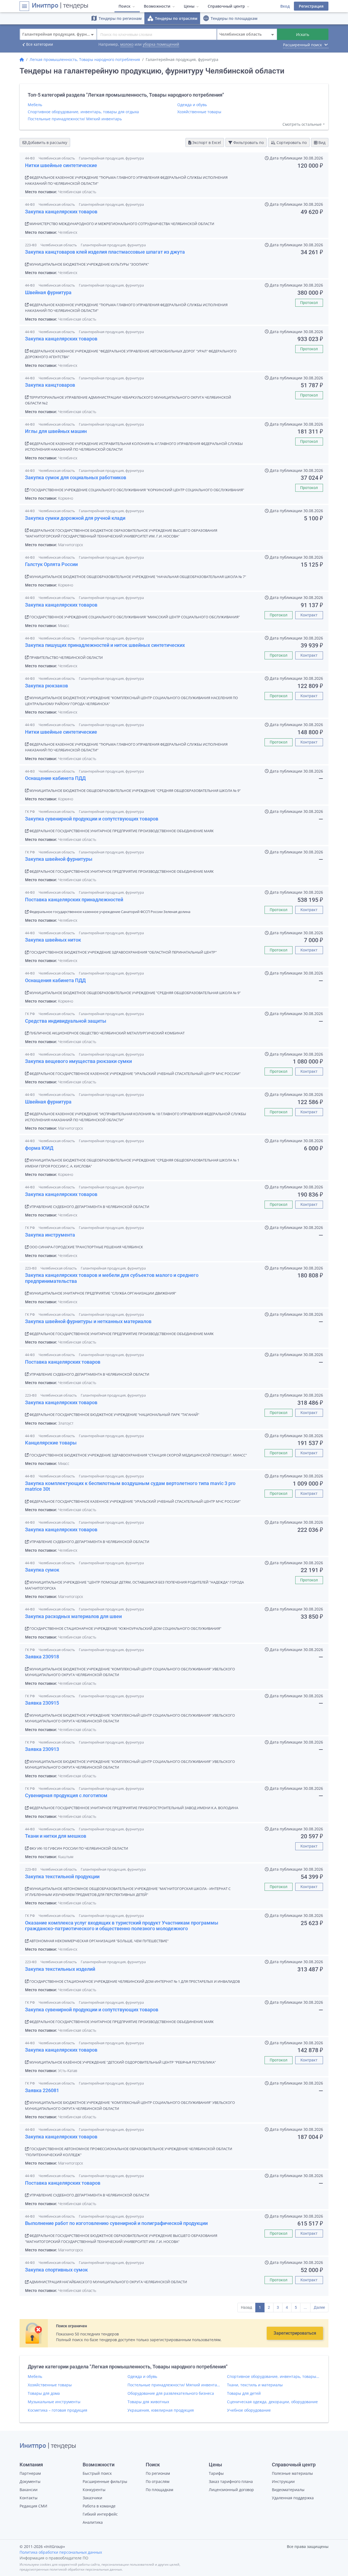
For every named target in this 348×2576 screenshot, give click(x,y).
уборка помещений (161, 44)
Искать (303, 34)
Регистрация (311, 6)
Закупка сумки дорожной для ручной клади (75, 518)
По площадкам (159, 2490)
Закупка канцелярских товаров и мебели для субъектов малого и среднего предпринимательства (112, 1278)
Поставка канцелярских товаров (63, 1362)
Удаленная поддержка (293, 2498)
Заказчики (92, 2498)
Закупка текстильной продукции (62, 1876)
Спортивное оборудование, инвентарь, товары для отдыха (83, 112)
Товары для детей (244, 2393)
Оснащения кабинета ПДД (55, 980)
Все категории (36, 45)
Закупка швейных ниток (53, 940)
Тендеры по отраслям (172, 18)
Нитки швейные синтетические (61, 165)
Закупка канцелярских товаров (61, 212)
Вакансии (29, 2490)
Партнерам (30, 2473)
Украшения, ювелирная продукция (161, 2410)
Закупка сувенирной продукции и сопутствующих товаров (92, 819)
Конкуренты (94, 2490)
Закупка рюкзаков (46, 686)
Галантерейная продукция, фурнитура (111, 158)
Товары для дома (44, 2393)
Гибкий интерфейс (100, 2514)
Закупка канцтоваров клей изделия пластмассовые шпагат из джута (105, 252)
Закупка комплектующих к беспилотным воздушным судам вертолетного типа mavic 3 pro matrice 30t (130, 1486)
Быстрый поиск (97, 2473)
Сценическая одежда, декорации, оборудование (272, 2402)
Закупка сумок (42, 1570)
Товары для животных (148, 2402)
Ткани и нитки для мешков (56, 1836)
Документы (30, 2481)
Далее (319, 2307)
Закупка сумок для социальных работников (76, 477)
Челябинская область (57, 158)
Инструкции (283, 2481)
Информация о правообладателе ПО (54, 2558)
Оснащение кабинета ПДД (55, 778)
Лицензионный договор (231, 2490)
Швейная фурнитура (48, 292)
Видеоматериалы (288, 2490)
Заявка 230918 (42, 1657)
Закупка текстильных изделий (60, 1969)
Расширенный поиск (306, 45)
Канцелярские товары (51, 1443)
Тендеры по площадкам (230, 18)
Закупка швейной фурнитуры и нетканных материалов (88, 1321)
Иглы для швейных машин (56, 431)
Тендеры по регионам (116, 18)
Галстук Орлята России (51, 564)
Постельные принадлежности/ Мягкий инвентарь (75, 119)
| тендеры (60, 6)
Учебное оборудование (249, 2410)
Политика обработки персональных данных (61, 2552)
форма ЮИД (39, 1148)
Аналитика (93, 2522)
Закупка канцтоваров (50, 385)
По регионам (158, 2473)
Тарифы (216, 2473)
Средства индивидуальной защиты (66, 1021)
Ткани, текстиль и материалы (255, 2385)
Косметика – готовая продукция (58, 2410)
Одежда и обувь (192, 105)
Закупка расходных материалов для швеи (73, 1616)
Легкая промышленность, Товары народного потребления (85, 59)
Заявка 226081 (42, 2090)
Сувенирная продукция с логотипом (66, 1795)
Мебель (35, 105)
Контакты (29, 2498)
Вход (285, 6)
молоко (127, 44)
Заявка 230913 (42, 1749)
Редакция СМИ (33, 2506)
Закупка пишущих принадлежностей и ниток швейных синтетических (105, 645)
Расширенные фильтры (105, 2481)
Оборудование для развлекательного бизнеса (171, 2393)
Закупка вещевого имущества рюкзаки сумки (78, 1061)
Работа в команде (99, 2506)
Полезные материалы (292, 2473)
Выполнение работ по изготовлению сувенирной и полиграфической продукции (116, 2223)
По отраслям (158, 2481)
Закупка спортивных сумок (56, 2270)
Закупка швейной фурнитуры (59, 859)
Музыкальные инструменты (54, 2402)
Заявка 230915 (42, 1703)
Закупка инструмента (50, 1235)
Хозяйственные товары (199, 112)
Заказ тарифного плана (231, 2481)
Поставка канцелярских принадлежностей (74, 900)
